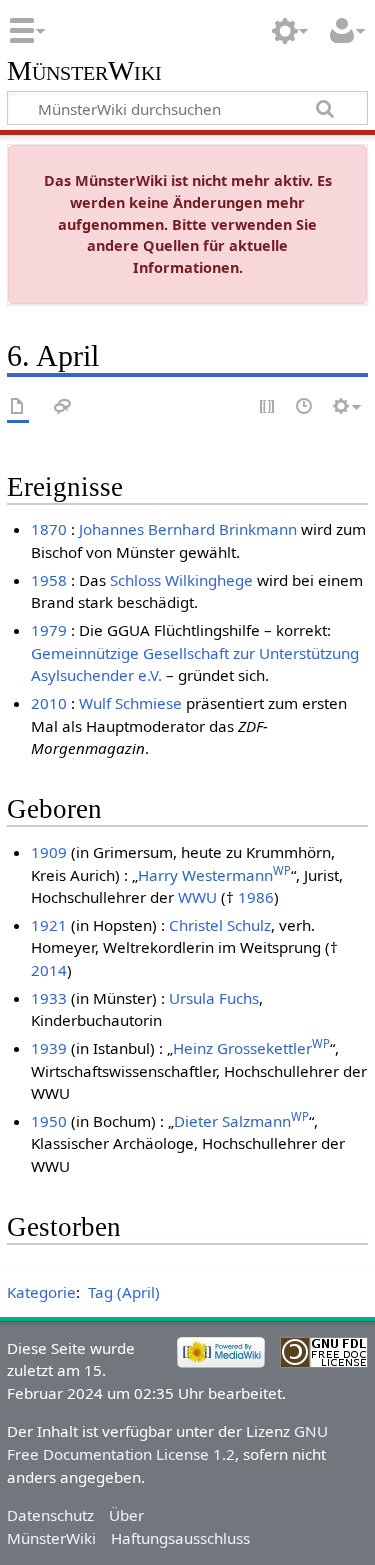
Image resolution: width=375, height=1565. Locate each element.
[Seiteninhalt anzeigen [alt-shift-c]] (18, 407)
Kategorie (41, 1292)
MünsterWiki (84, 71)
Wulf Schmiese (130, 703)
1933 (49, 998)
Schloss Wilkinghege (181, 580)
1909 (49, 852)
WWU (197, 897)
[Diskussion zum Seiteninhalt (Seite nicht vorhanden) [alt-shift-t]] (63, 407)
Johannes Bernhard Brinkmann (188, 529)
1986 (256, 897)
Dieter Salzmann (241, 1121)
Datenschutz (50, 1515)
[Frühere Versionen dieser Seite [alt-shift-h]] (305, 407)
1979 (49, 630)
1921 (49, 925)
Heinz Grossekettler (251, 1048)
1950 (49, 1121)
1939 (49, 1048)
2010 (49, 703)
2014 (49, 970)
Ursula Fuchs (214, 998)
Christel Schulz (220, 925)
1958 (49, 580)
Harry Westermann (214, 875)
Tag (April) (124, 1292)
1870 (49, 529)
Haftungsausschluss (180, 1538)
